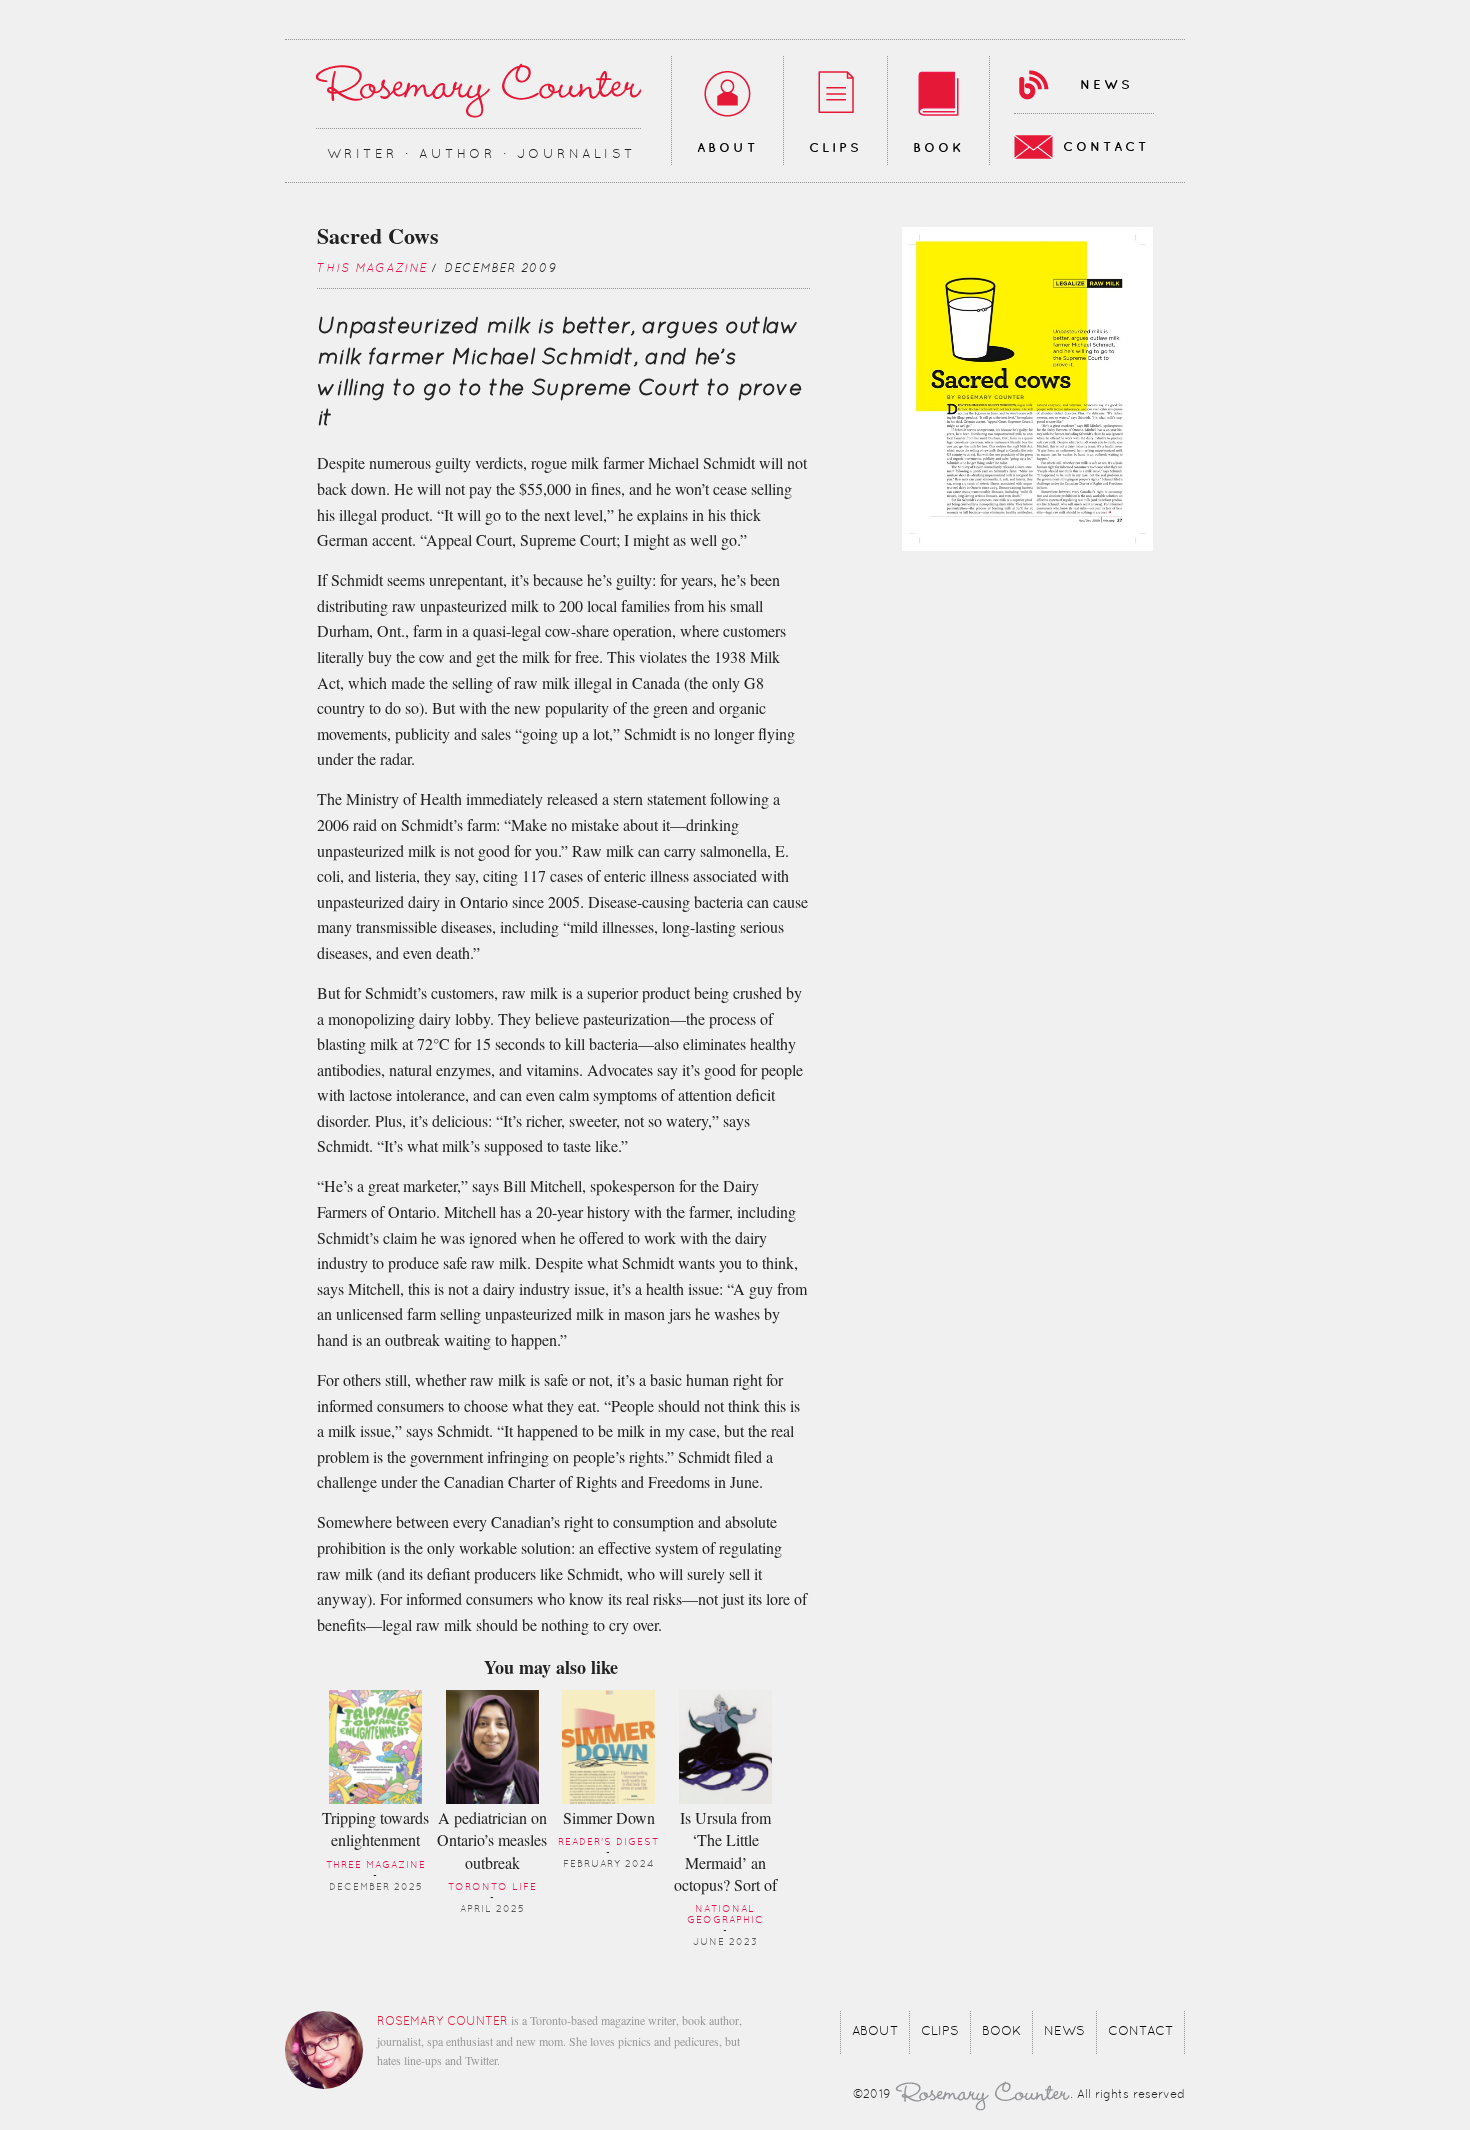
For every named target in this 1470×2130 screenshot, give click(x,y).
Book (938, 148)
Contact (1106, 147)
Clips (835, 148)
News (1106, 85)
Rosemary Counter (478, 90)
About (727, 148)
